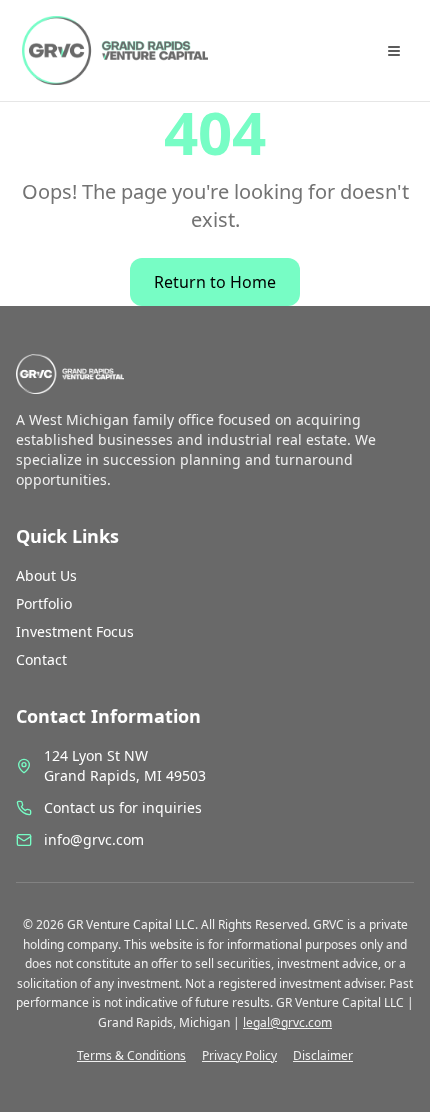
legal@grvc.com (287, 1022)
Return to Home (215, 282)
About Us (46, 575)
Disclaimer (323, 1056)
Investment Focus (75, 631)
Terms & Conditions (131, 1056)
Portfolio (44, 603)
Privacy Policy (239, 1056)
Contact (41, 659)
